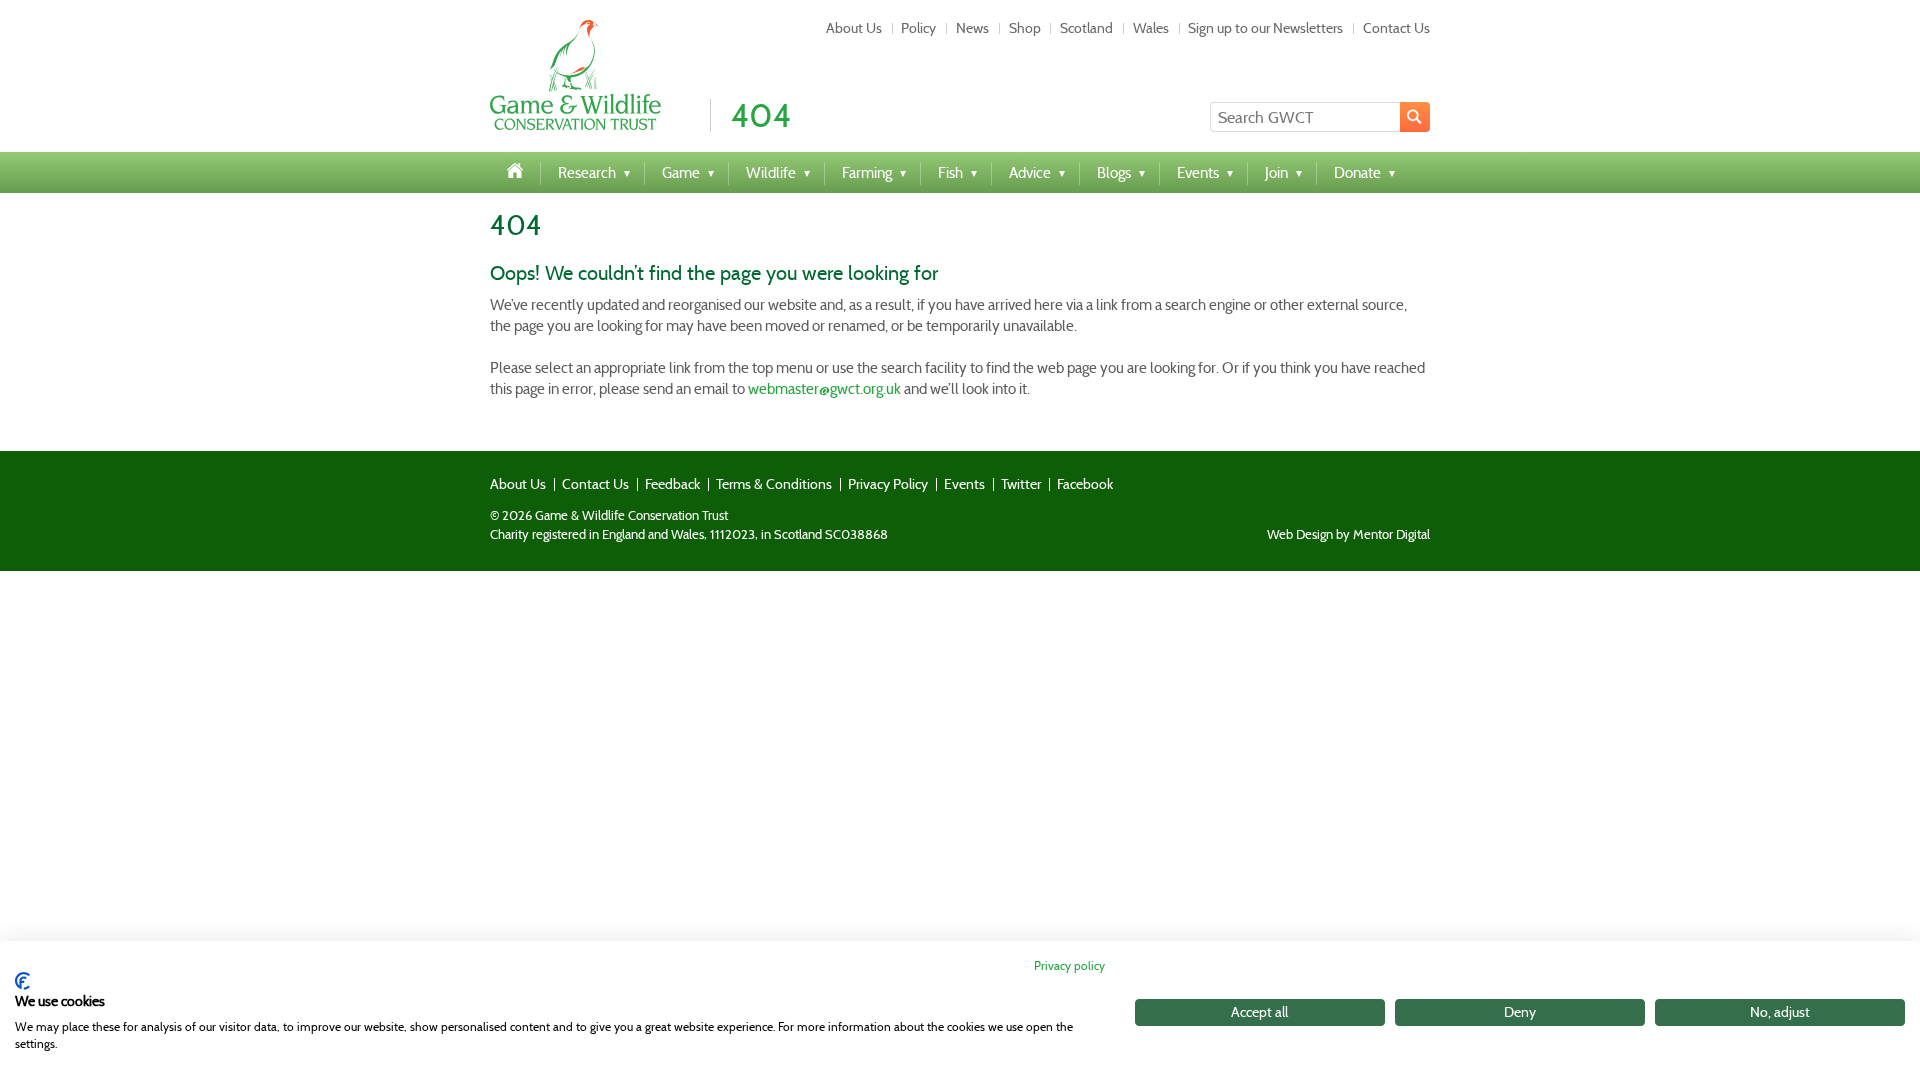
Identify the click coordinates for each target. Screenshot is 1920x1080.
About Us (854, 28)
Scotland (1086, 28)
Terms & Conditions (774, 484)
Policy (918, 28)
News (972, 28)
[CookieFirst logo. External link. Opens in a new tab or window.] (22, 981)
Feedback (672, 484)
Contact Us (1396, 28)
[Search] (1415, 117)
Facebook (1085, 484)
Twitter (1021, 484)
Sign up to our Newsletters (1265, 28)
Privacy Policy (888, 484)
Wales (1151, 28)
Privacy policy (1069, 965)
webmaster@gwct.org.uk (824, 389)
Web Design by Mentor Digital (1348, 535)
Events (964, 484)
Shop (1025, 28)
